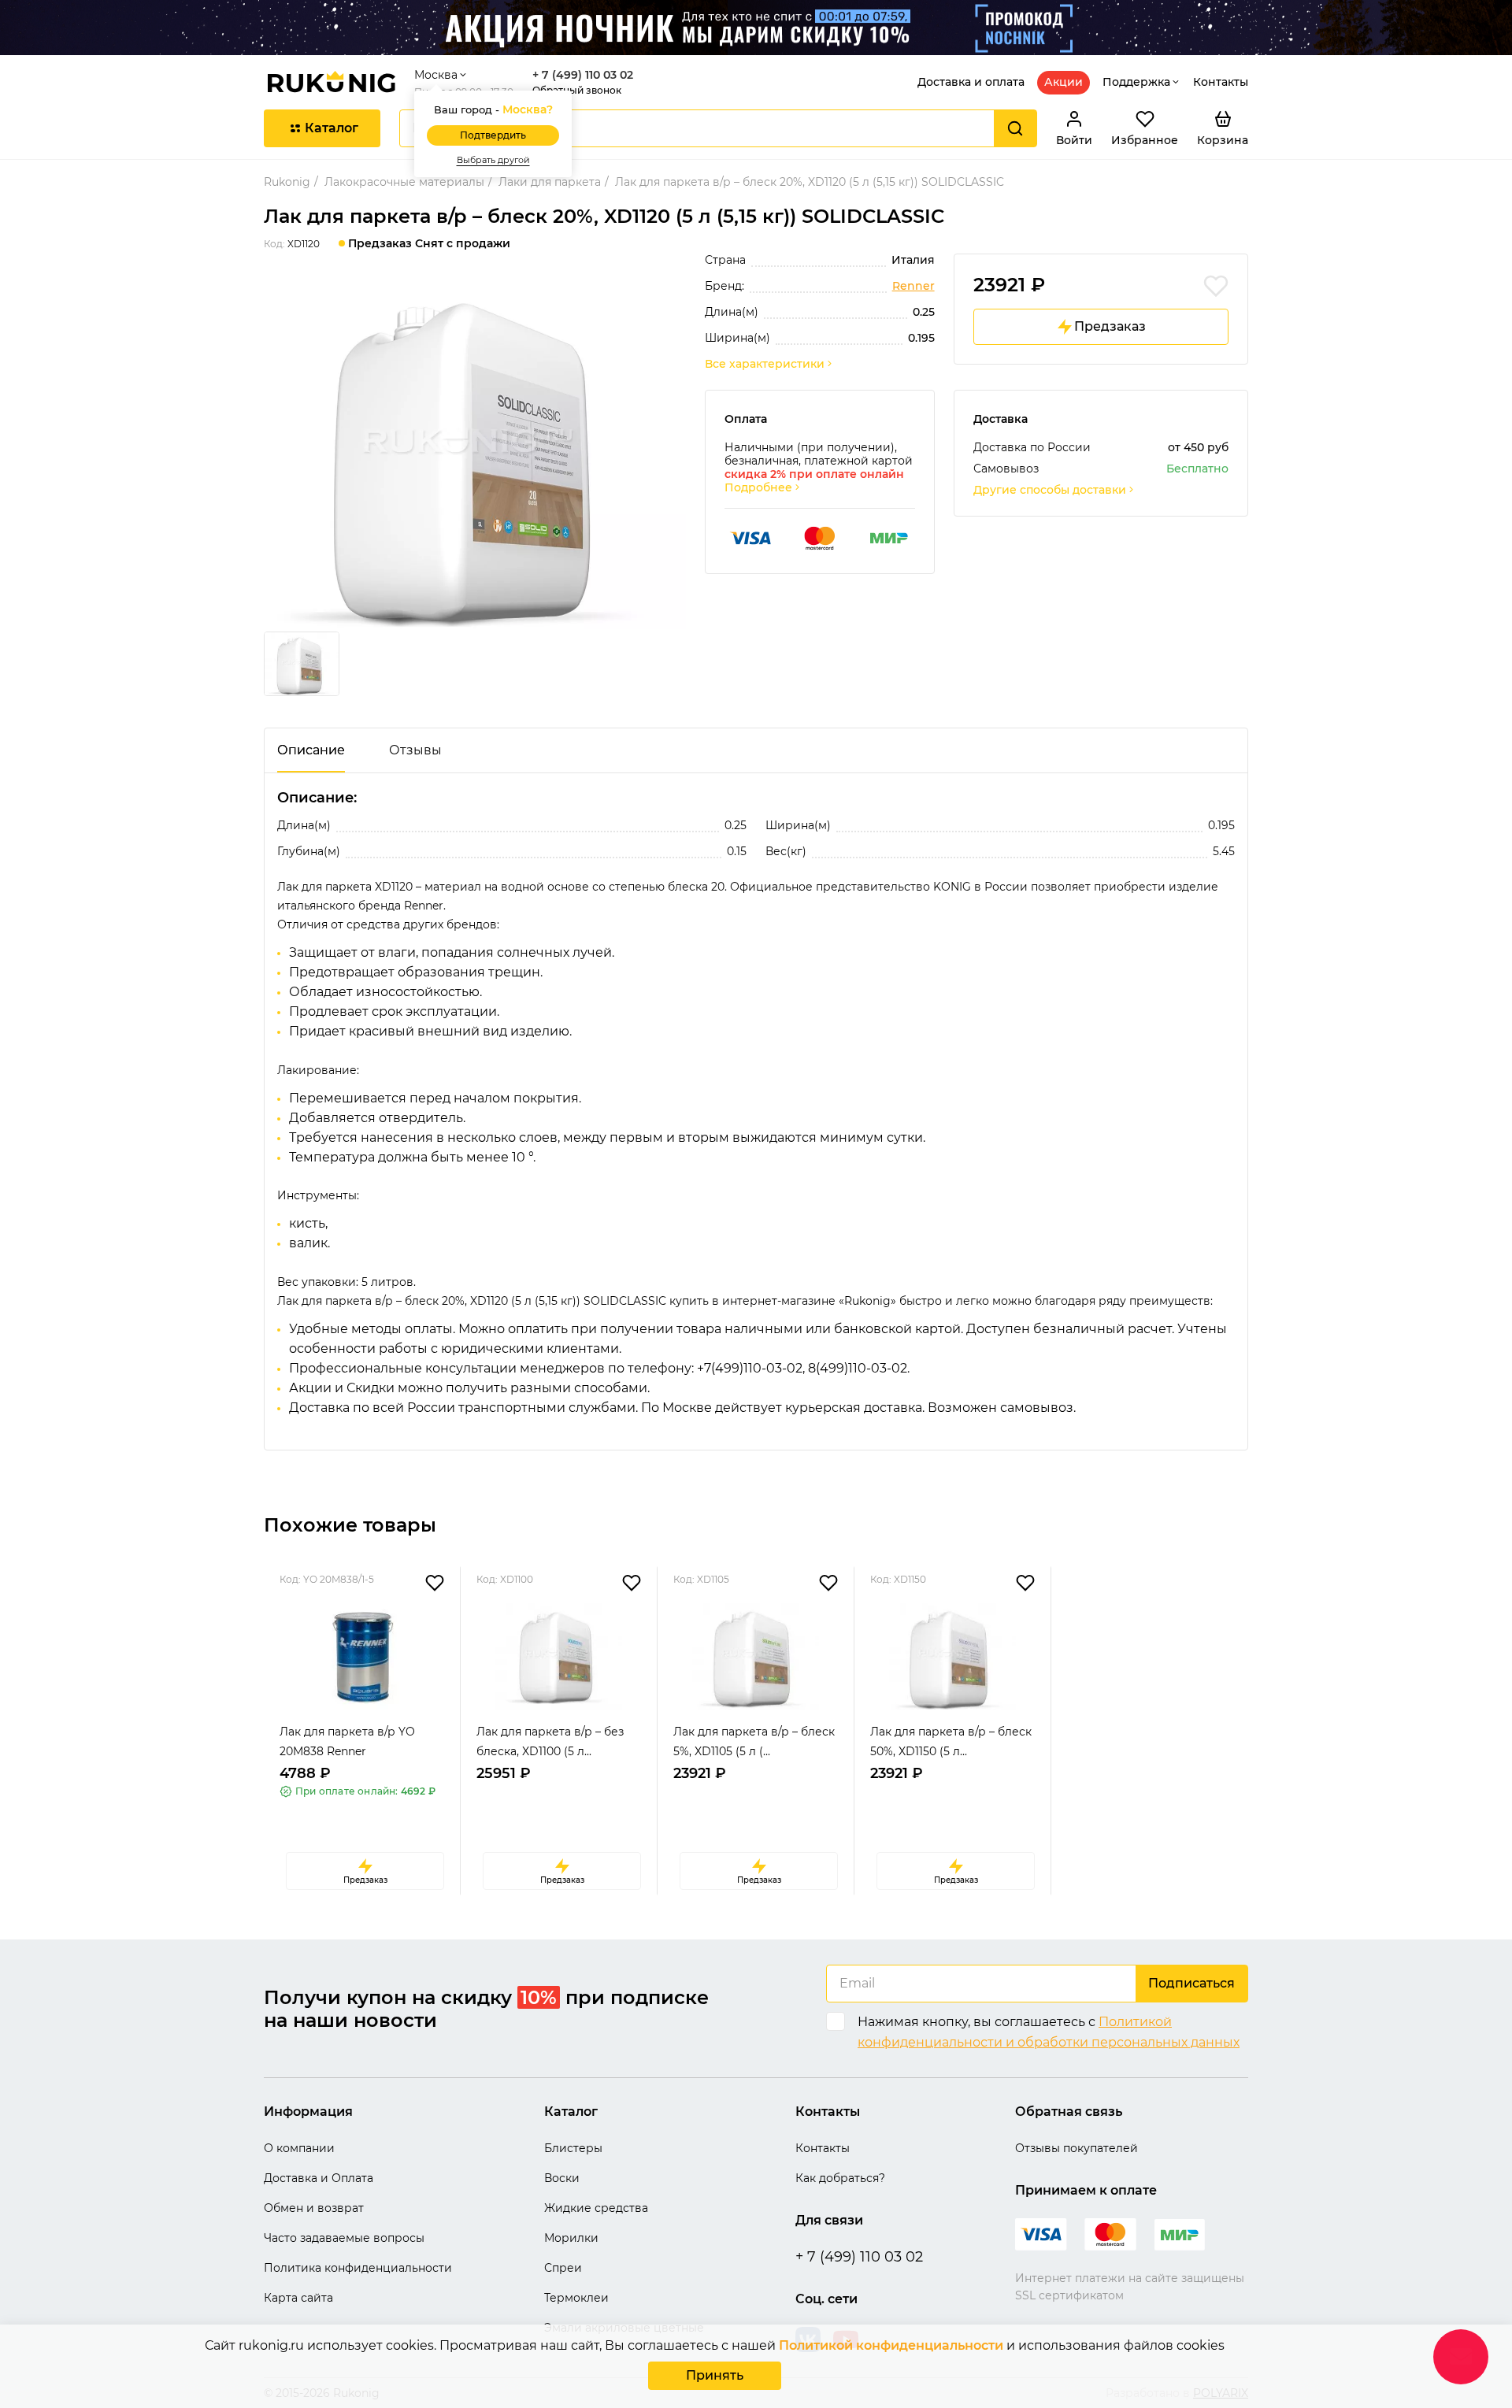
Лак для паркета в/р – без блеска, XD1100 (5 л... (550, 1741)
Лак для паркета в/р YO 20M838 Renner (347, 1741)
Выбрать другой (493, 160)
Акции (1064, 82)
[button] (273, 1750)
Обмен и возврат (314, 2208)
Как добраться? (840, 2178)
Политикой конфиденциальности (891, 2345)
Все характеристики (765, 364)
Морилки (571, 2238)
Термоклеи (576, 2298)
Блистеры (573, 2148)
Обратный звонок (577, 90)
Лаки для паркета (550, 182)
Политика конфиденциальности (358, 2268)
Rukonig (287, 182)
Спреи (563, 2268)
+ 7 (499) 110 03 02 (583, 75)
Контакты (1221, 82)
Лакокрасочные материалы (404, 182)
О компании (299, 2148)
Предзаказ (1110, 326)
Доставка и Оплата (319, 2178)
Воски (562, 2178)
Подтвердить (493, 135)
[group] (475, 452)
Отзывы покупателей (1077, 2148)
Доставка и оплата (971, 82)
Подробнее (758, 488)
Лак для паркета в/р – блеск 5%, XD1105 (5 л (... (754, 1741)
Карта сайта (298, 2298)
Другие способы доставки (1050, 490)
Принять (715, 2375)
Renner (913, 286)
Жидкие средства (596, 2208)
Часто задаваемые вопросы (344, 2238)
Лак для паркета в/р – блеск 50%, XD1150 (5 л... (951, 1741)
